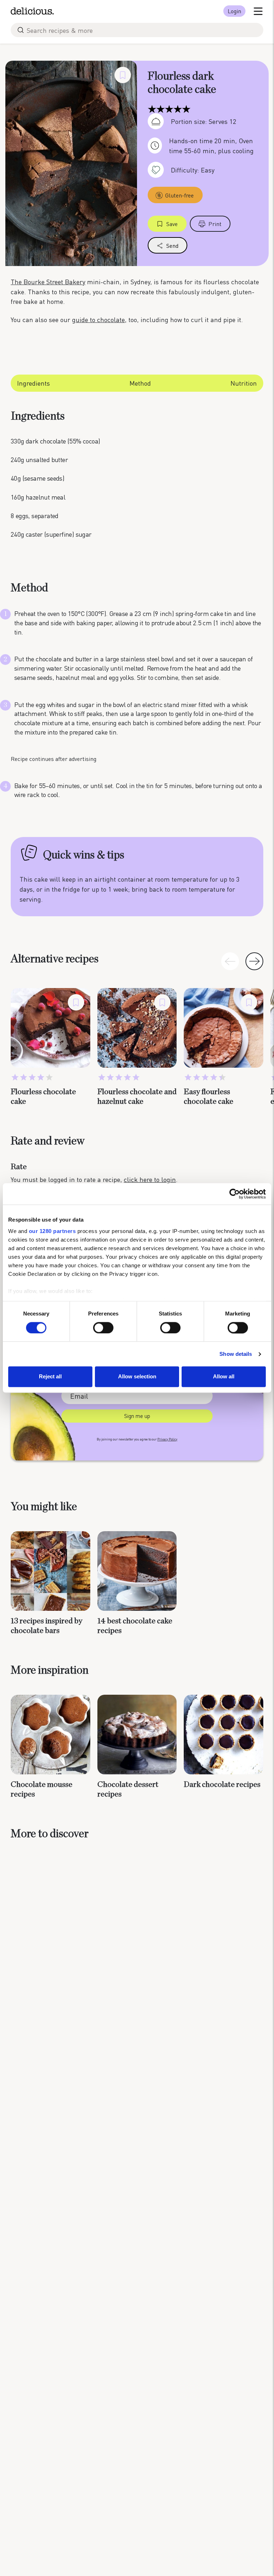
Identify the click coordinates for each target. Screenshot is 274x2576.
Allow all (224, 1377)
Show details (236, 1354)
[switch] (103, 1328)
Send (172, 245)
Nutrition (244, 383)
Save (172, 224)
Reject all (50, 1377)
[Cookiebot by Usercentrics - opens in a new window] (235, 1194)
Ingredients (34, 383)
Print (215, 224)
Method (140, 383)
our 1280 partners (52, 1231)
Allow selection (137, 1377)
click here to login (150, 1179)
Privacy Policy (167, 1439)
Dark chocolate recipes (222, 1784)
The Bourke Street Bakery (48, 282)
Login (234, 11)
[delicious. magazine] (32, 11)
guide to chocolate (98, 319)
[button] (254, 961)
